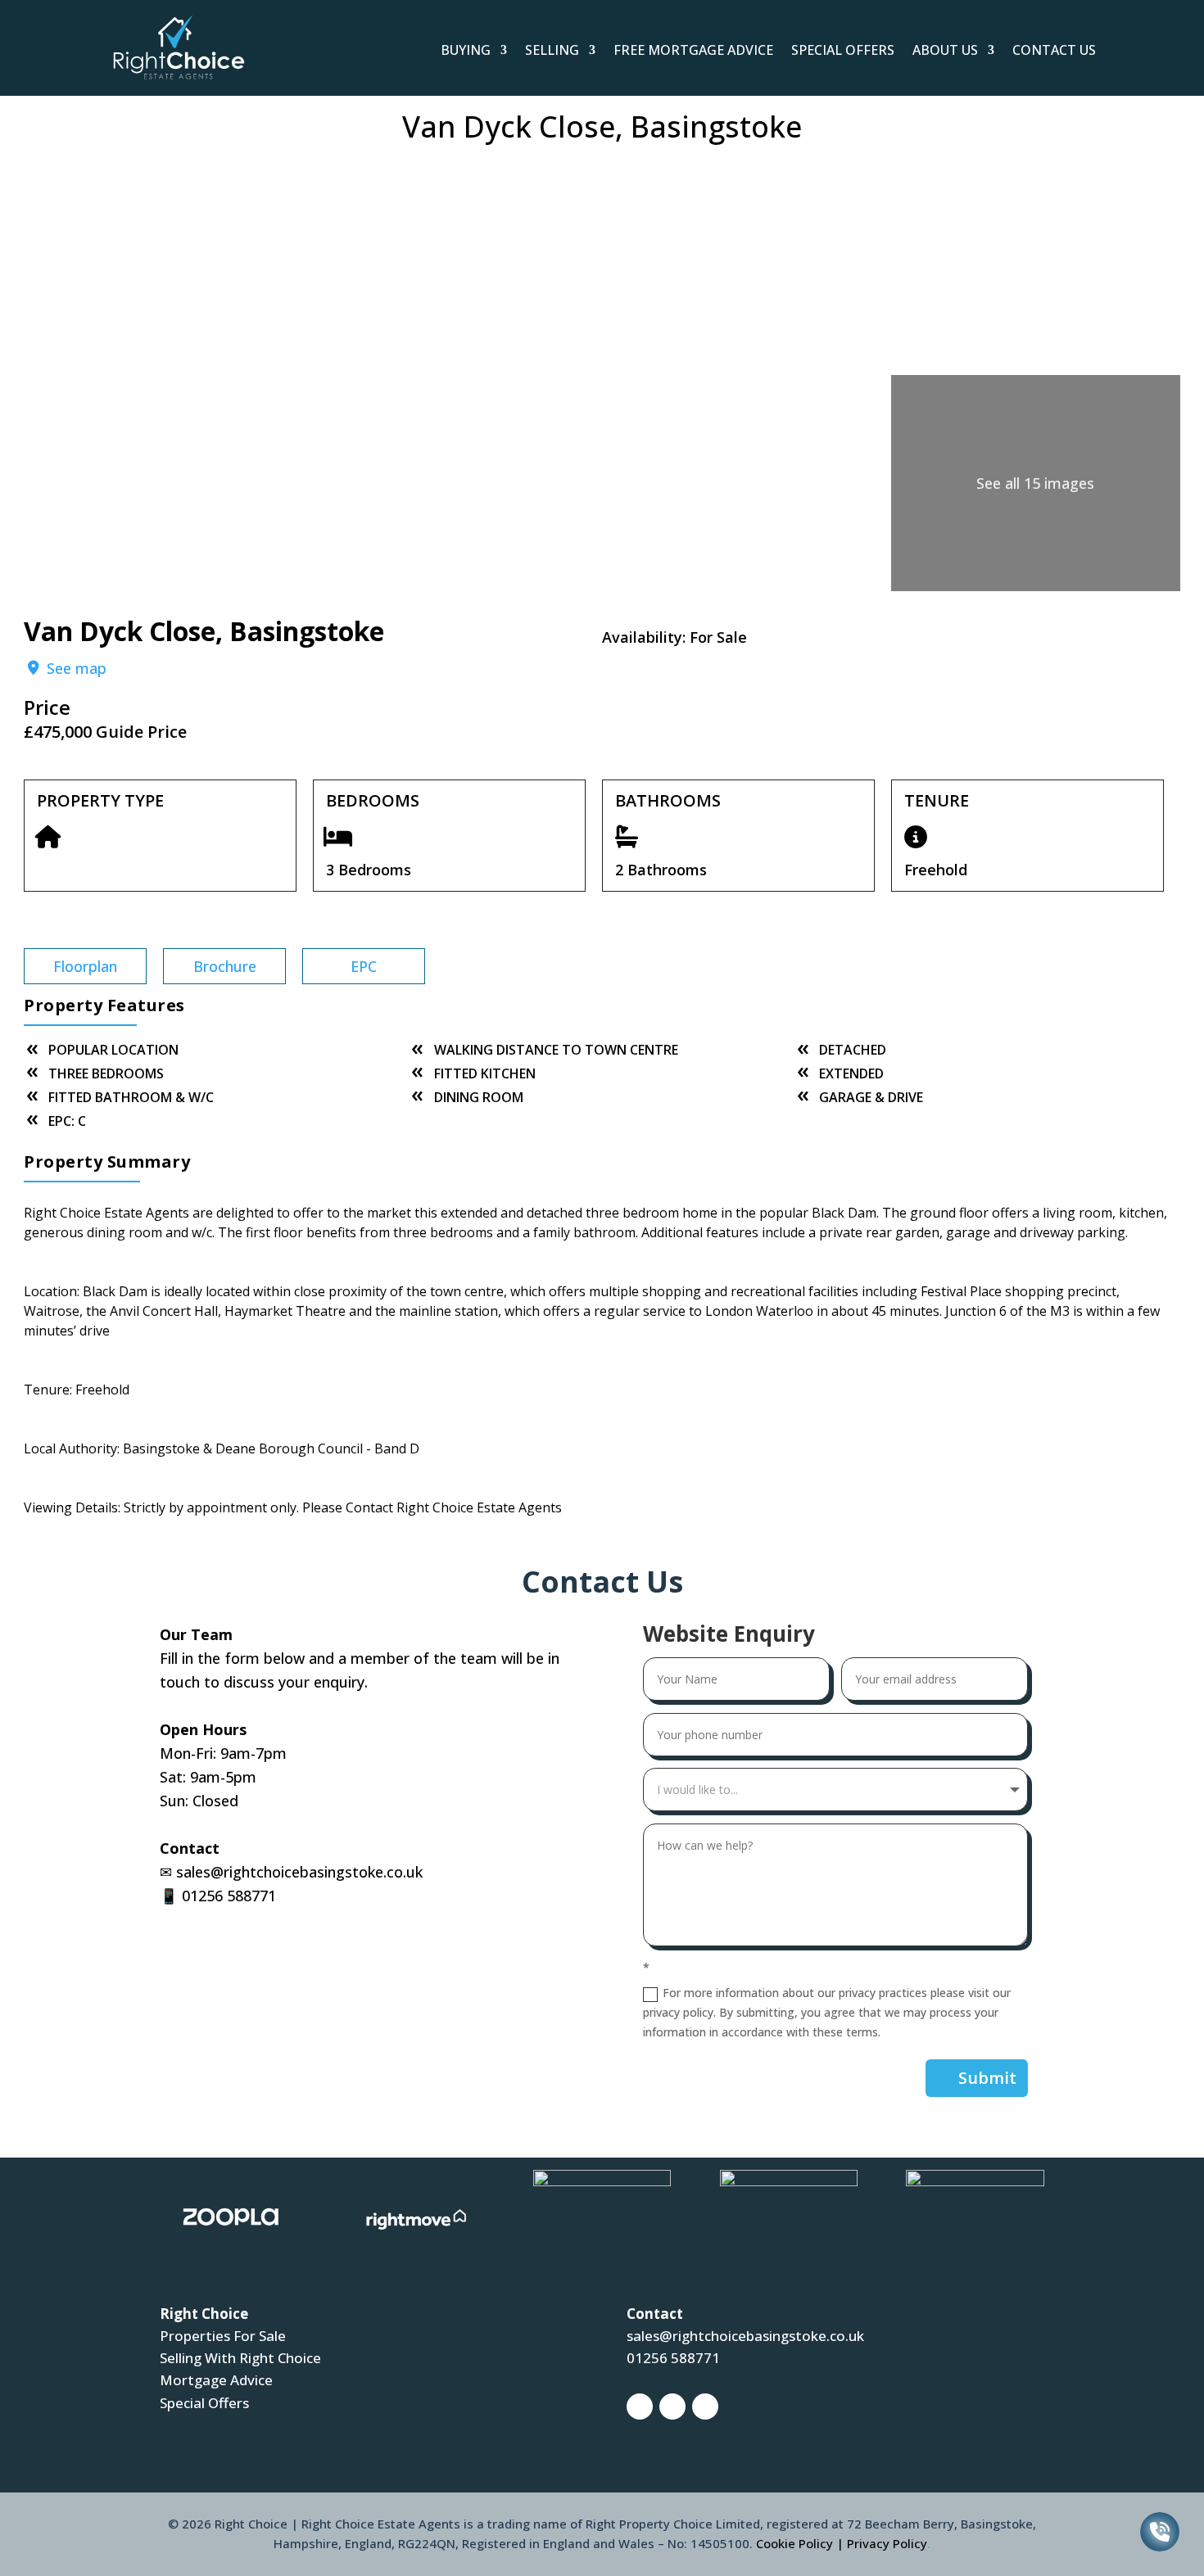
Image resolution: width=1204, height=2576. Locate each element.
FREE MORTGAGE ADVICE (693, 50)
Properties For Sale (223, 2336)
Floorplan (85, 966)
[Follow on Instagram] (672, 2407)
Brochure (225, 966)
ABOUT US (945, 50)
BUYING (466, 50)
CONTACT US (1054, 50)
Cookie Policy (794, 2543)
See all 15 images (1035, 483)
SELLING (552, 50)
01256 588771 (229, 1896)
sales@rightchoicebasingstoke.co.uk (299, 1872)
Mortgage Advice (216, 2380)
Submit (987, 2078)
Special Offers (204, 2403)
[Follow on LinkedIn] (705, 2407)
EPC (364, 966)
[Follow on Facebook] (640, 2407)
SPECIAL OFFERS (843, 50)
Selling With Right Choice (240, 2358)
